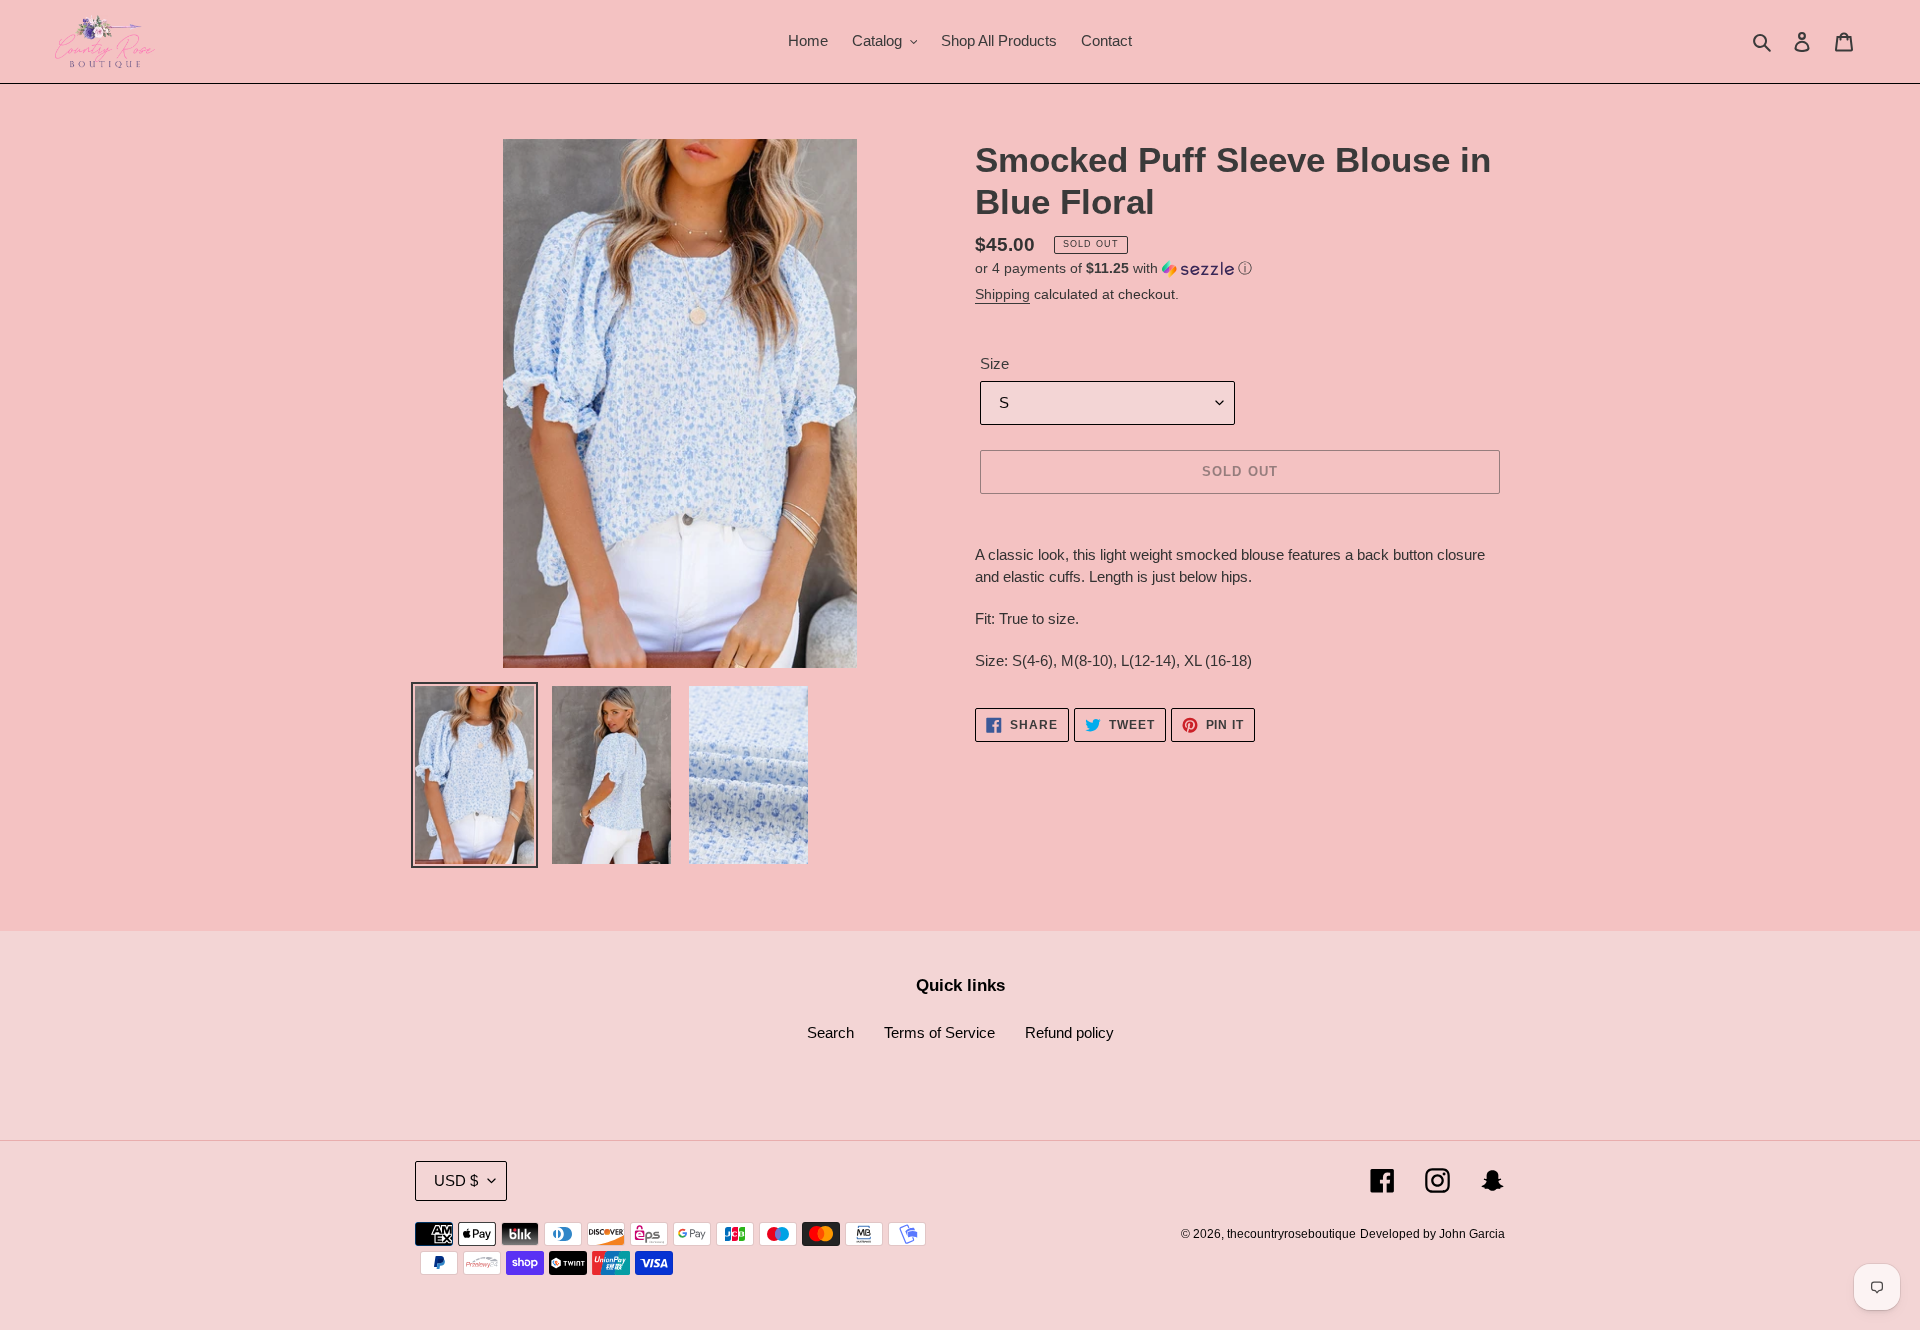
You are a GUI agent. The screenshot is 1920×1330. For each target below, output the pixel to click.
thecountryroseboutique (1291, 1234)
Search (830, 1032)
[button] (1113, 268)
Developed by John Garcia (1432, 1234)
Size (994, 363)
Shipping (1002, 294)
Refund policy (1069, 1032)
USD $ (456, 1180)
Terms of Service (939, 1032)
